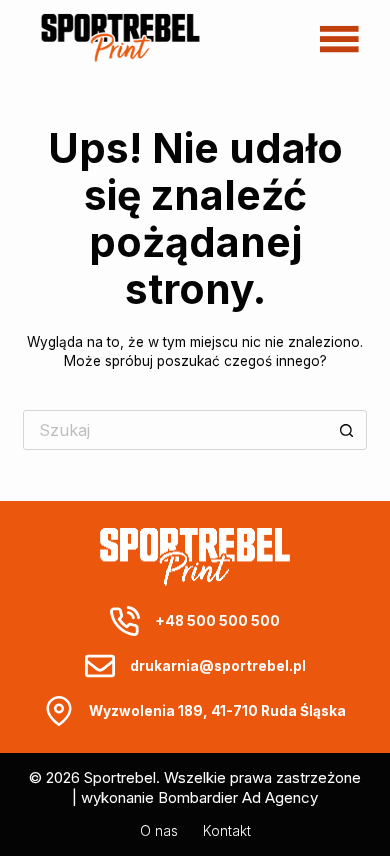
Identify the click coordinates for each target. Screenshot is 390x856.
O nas (159, 831)
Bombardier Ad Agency (238, 797)
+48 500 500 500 (217, 621)
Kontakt (227, 831)
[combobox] (175, 430)
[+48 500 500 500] (125, 621)
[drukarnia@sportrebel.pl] (100, 666)
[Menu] (339, 38)
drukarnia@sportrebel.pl (218, 666)
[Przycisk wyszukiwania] (347, 430)
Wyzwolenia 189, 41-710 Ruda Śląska (217, 711)
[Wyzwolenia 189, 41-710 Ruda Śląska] (59, 711)
